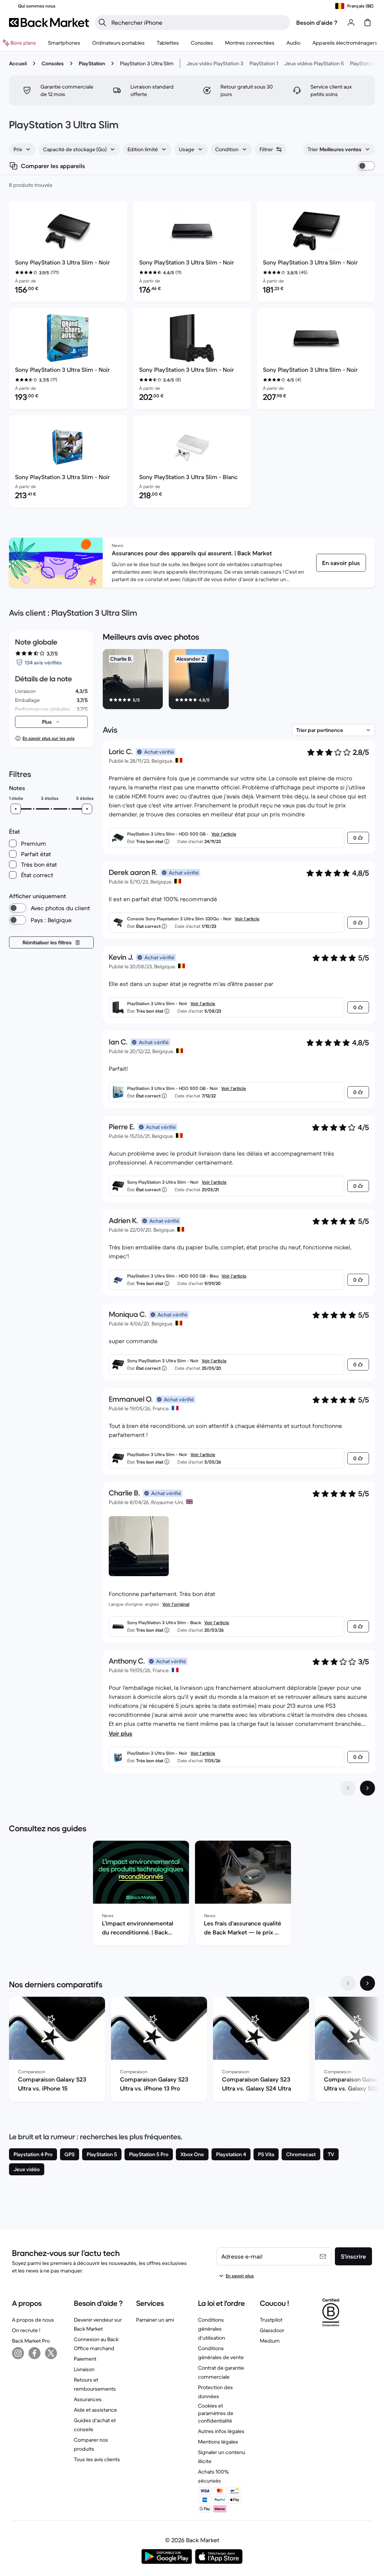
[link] (341, 563)
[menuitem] (64, 43)
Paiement (85, 2359)
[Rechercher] (102, 23)
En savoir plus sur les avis (49, 738)
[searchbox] (199, 23)
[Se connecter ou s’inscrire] (351, 23)
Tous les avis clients (97, 2459)
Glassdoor (272, 2330)
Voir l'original (176, 1604)
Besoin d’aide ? (317, 23)
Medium (270, 2341)
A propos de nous (33, 2320)
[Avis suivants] (367, 1788)
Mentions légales (218, 2442)
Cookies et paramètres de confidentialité (216, 2413)
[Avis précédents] (348, 1788)
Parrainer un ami (155, 2320)
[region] (239, 681)
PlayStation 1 (264, 63)
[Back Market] (49, 23)
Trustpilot (271, 2320)
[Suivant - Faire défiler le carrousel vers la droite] (367, 1983)
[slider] (16, 809)
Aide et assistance (95, 2410)
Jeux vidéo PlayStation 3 (215, 63)
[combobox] (22, 149)
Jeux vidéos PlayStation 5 (314, 63)
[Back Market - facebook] (34, 2353)
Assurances (88, 2399)
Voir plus (121, 1733)
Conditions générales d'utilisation (211, 2329)
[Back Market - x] (51, 2353)
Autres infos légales (221, 2431)
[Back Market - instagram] (18, 2353)
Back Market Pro (31, 2341)
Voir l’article (224, 834)
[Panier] (367, 23)
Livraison (84, 2369)
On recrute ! (26, 2330)
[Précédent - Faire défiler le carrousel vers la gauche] (348, 1983)
